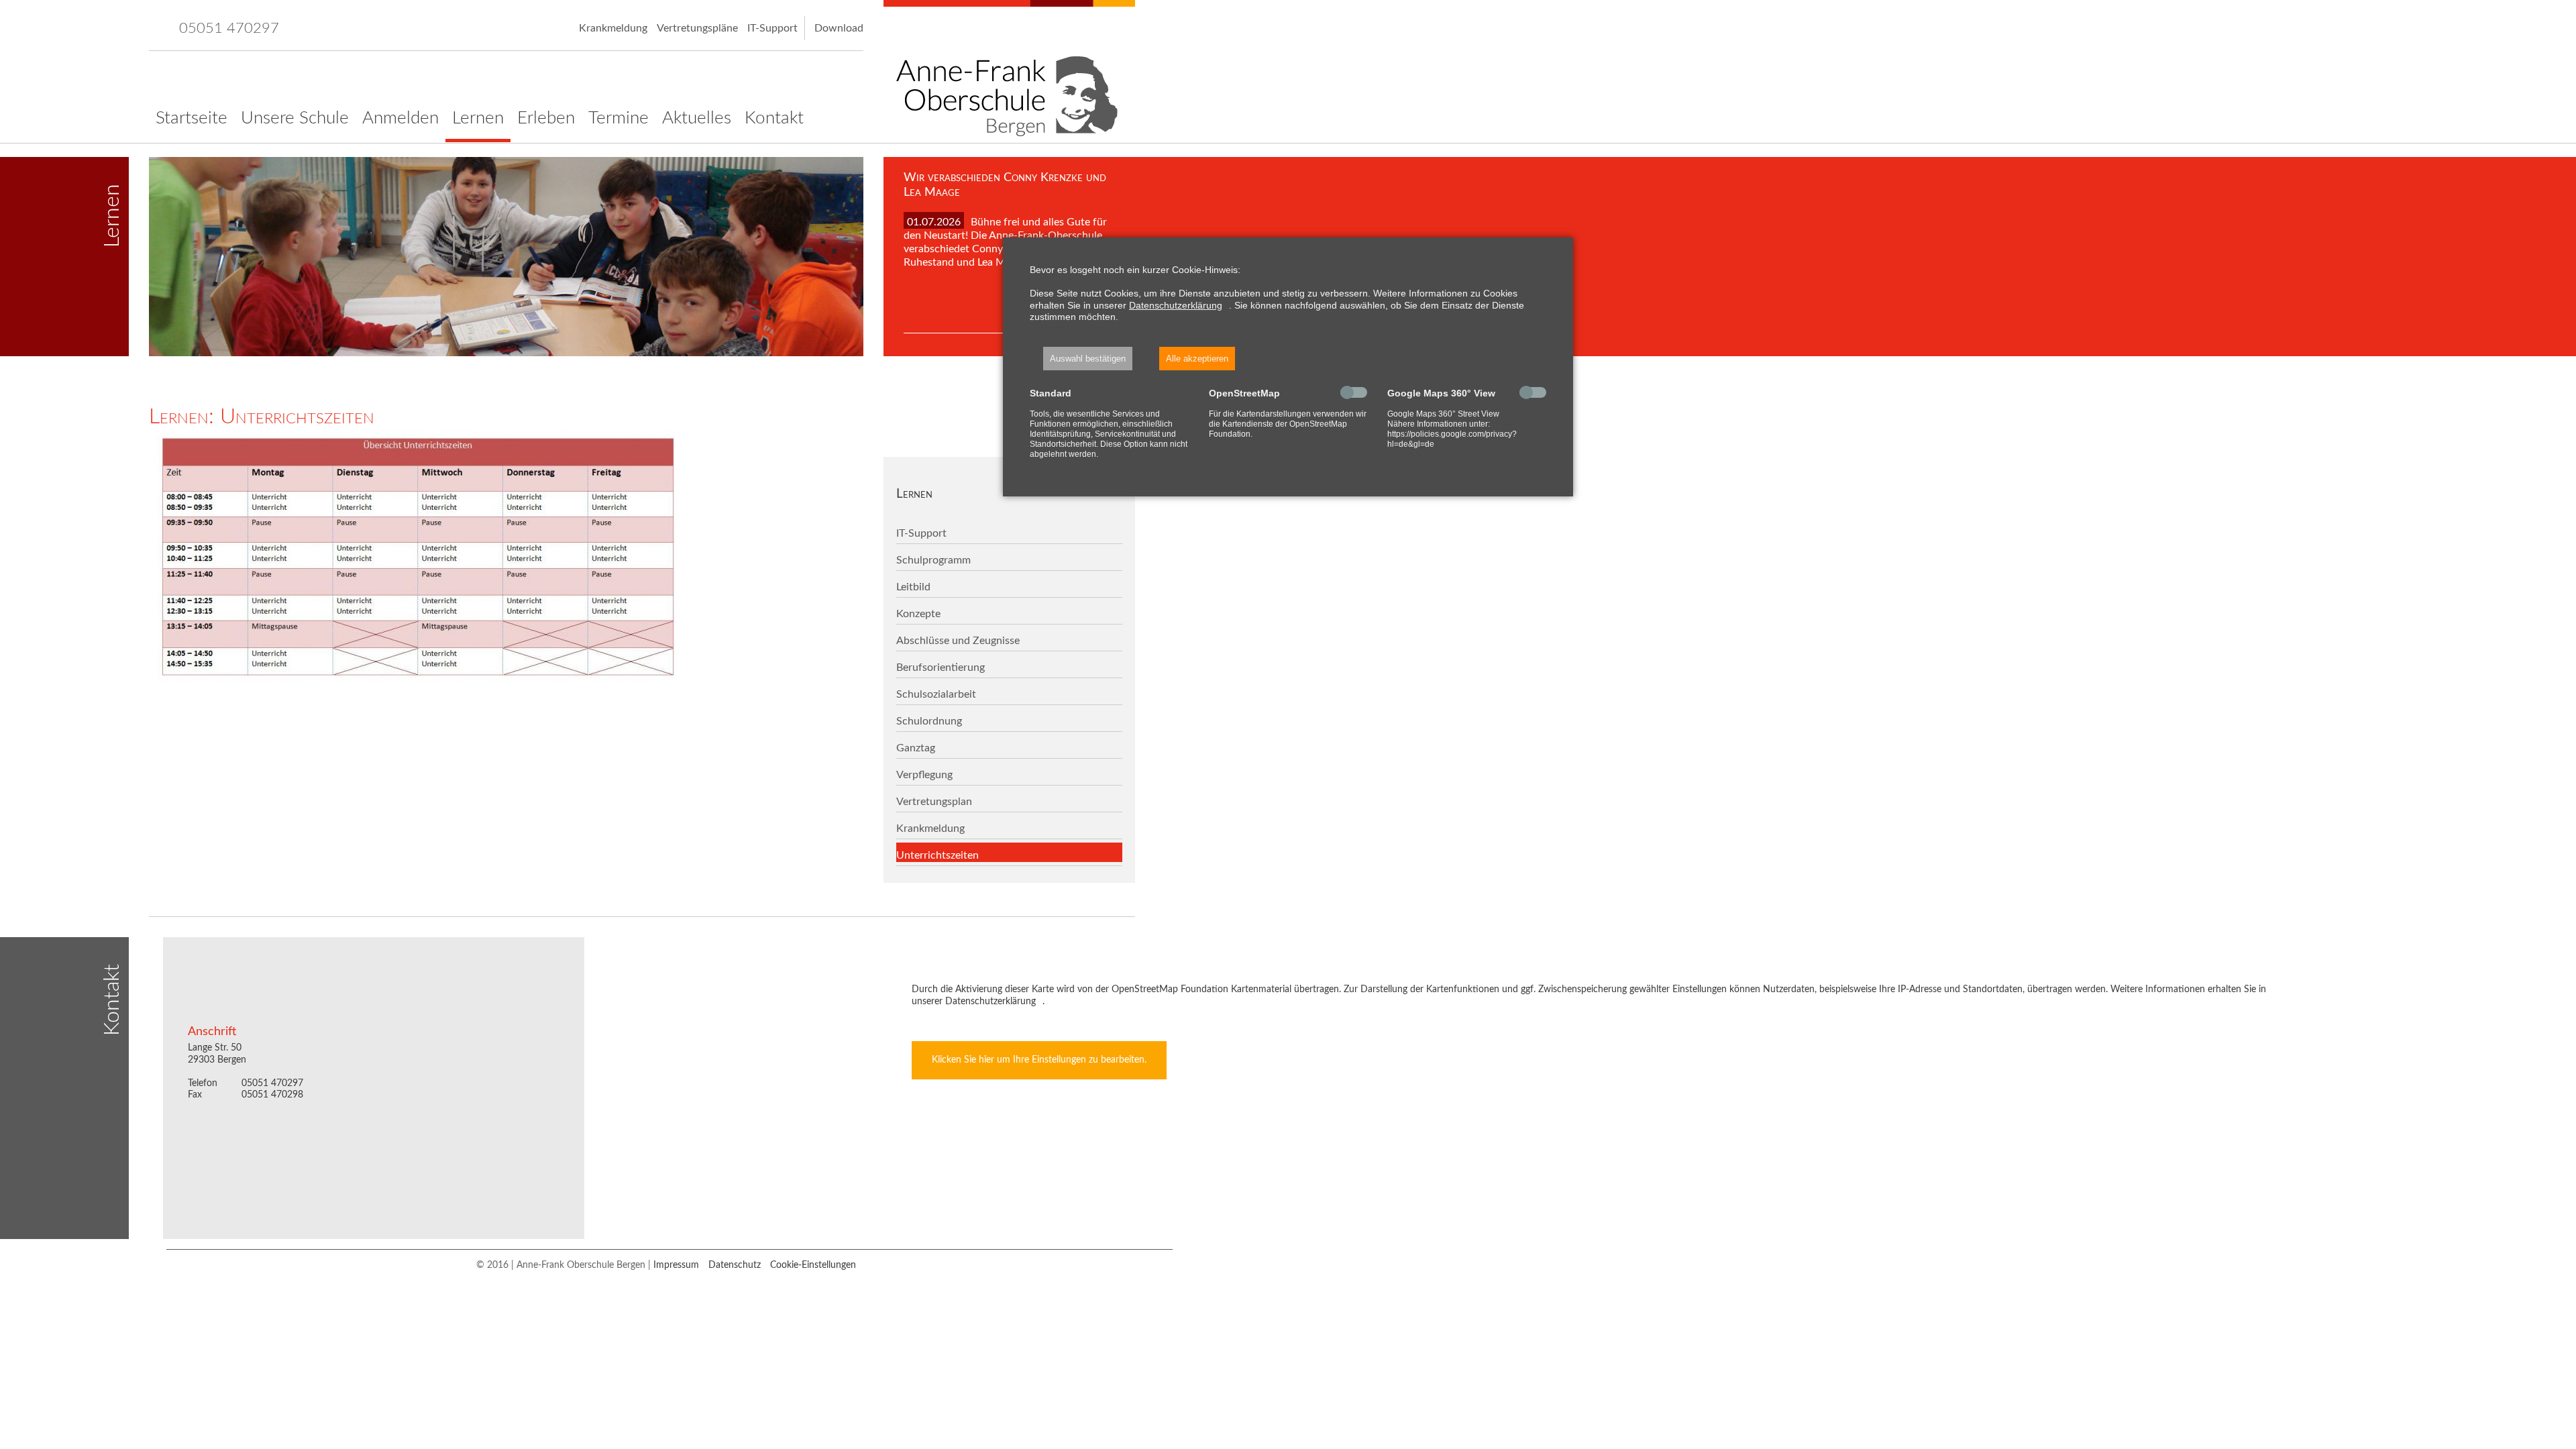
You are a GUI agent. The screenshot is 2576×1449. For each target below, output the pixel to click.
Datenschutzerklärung (1176, 305)
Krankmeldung (613, 28)
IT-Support (772, 28)
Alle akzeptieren (1197, 359)
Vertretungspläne (697, 28)
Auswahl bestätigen (1088, 359)
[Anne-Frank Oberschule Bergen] (1009, 71)
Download (839, 28)
